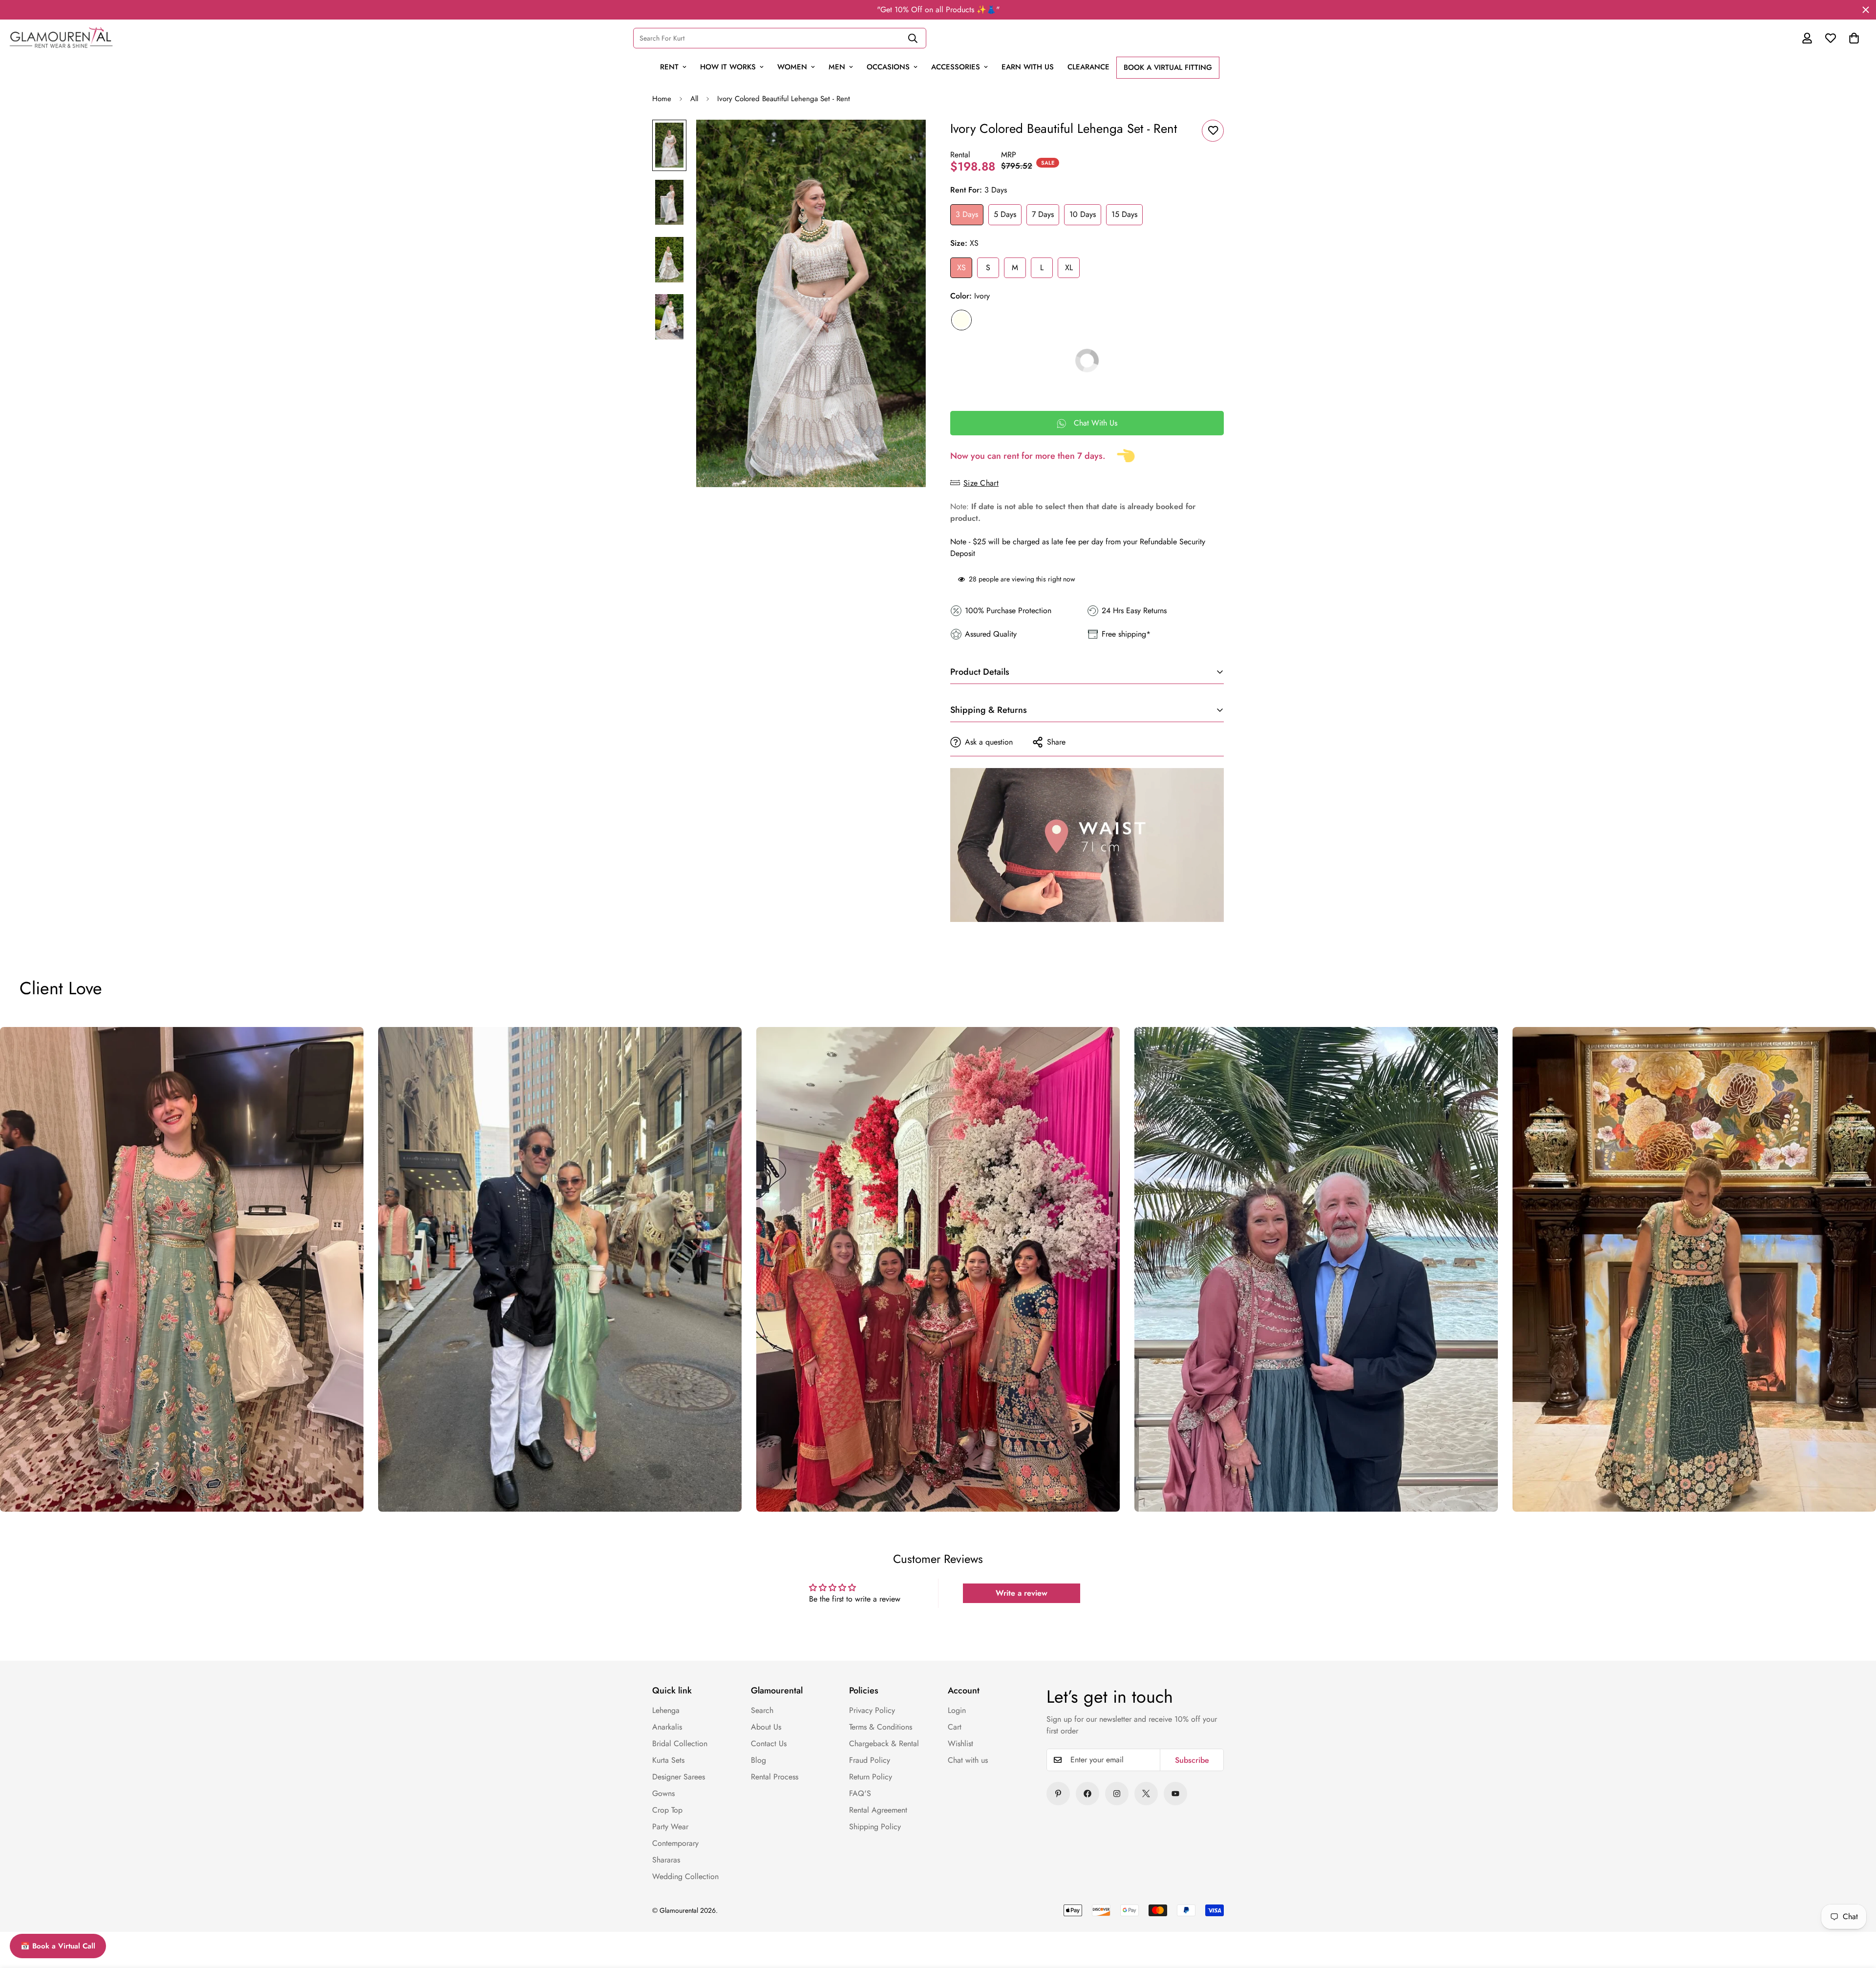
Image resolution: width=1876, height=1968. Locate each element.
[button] (1854, 38)
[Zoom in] (905, 140)
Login (957, 1710)
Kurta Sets (668, 1760)
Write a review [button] (1022, 1593)
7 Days (1043, 214)
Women (792, 67)
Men (837, 67)
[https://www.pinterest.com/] (1058, 1794)
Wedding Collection (685, 1876)
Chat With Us (1096, 423)
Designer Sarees (679, 1777)
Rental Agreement (878, 1810)
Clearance (1088, 67)
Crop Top (667, 1810)
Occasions (888, 67)
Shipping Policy (875, 1827)
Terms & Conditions (881, 1727)
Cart (955, 1727)
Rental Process (775, 1777)
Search (762, 1710)
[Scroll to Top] (1848, 1893)
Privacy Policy (872, 1710)
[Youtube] (1175, 1794)
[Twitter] (1146, 1794)
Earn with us (1028, 67)
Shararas (666, 1860)
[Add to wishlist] (1213, 131)
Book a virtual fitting (1168, 67)
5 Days (1005, 214)
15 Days (1124, 214)
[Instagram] (1117, 1794)
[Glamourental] (61, 38)
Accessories (956, 67)
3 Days (967, 214)
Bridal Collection (680, 1743)
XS (961, 267)
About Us (766, 1727)
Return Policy (871, 1777)
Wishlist (960, 1743)
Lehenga (666, 1710)
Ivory (961, 320)
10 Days (1083, 214)
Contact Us (769, 1743)
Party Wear (670, 1827)
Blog (758, 1760)
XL (1069, 267)
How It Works (728, 67)
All (694, 99)
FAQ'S (860, 1793)
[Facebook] (1087, 1794)
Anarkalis (667, 1727)
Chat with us (968, 1760)
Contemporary (675, 1843)
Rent (669, 67)
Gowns (663, 1793)
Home (662, 99)
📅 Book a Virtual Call (58, 1946)
